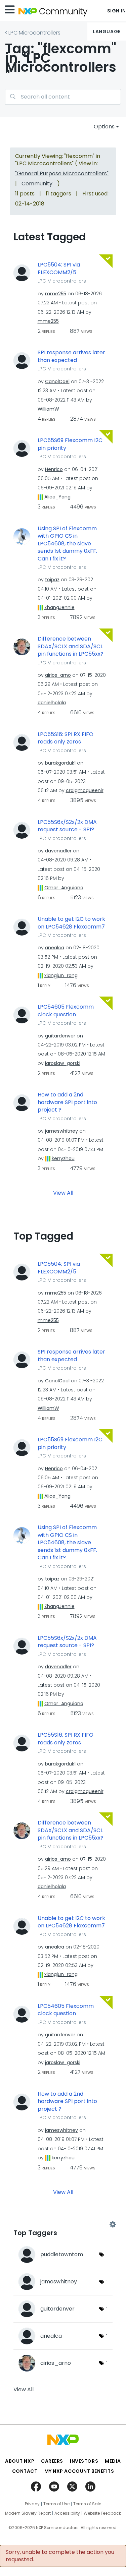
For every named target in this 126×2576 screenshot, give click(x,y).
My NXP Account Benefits (79, 2471)
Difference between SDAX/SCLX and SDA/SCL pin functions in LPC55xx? (71, 646)
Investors (84, 2461)
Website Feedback (102, 2513)
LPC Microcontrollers (34, 33)
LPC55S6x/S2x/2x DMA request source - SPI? (67, 826)
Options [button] (104, 127)
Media (113, 2461)
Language (107, 32)
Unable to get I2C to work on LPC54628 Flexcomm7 (71, 923)
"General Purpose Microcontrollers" (62, 173)
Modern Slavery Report (28, 2513)
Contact (25, 2471)
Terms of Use (56, 2504)
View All (63, 1193)
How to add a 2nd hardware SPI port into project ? (67, 1102)
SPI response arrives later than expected (71, 356)
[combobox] (63, 97)
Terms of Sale (87, 2504)
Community (37, 184)
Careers (52, 2461)
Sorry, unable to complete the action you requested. (60, 2556)
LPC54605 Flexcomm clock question (66, 1011)
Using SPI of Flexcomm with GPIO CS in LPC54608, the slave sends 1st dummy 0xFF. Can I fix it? (67, 544)
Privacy (32, 2504)
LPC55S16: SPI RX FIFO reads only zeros (66, 738)
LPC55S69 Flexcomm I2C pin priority (70, 444)
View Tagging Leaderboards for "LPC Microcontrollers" (63, 2224)
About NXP (20, 2461)
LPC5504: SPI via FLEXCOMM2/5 (59, 269)
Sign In (117, 11)
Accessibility (67, 2513)
